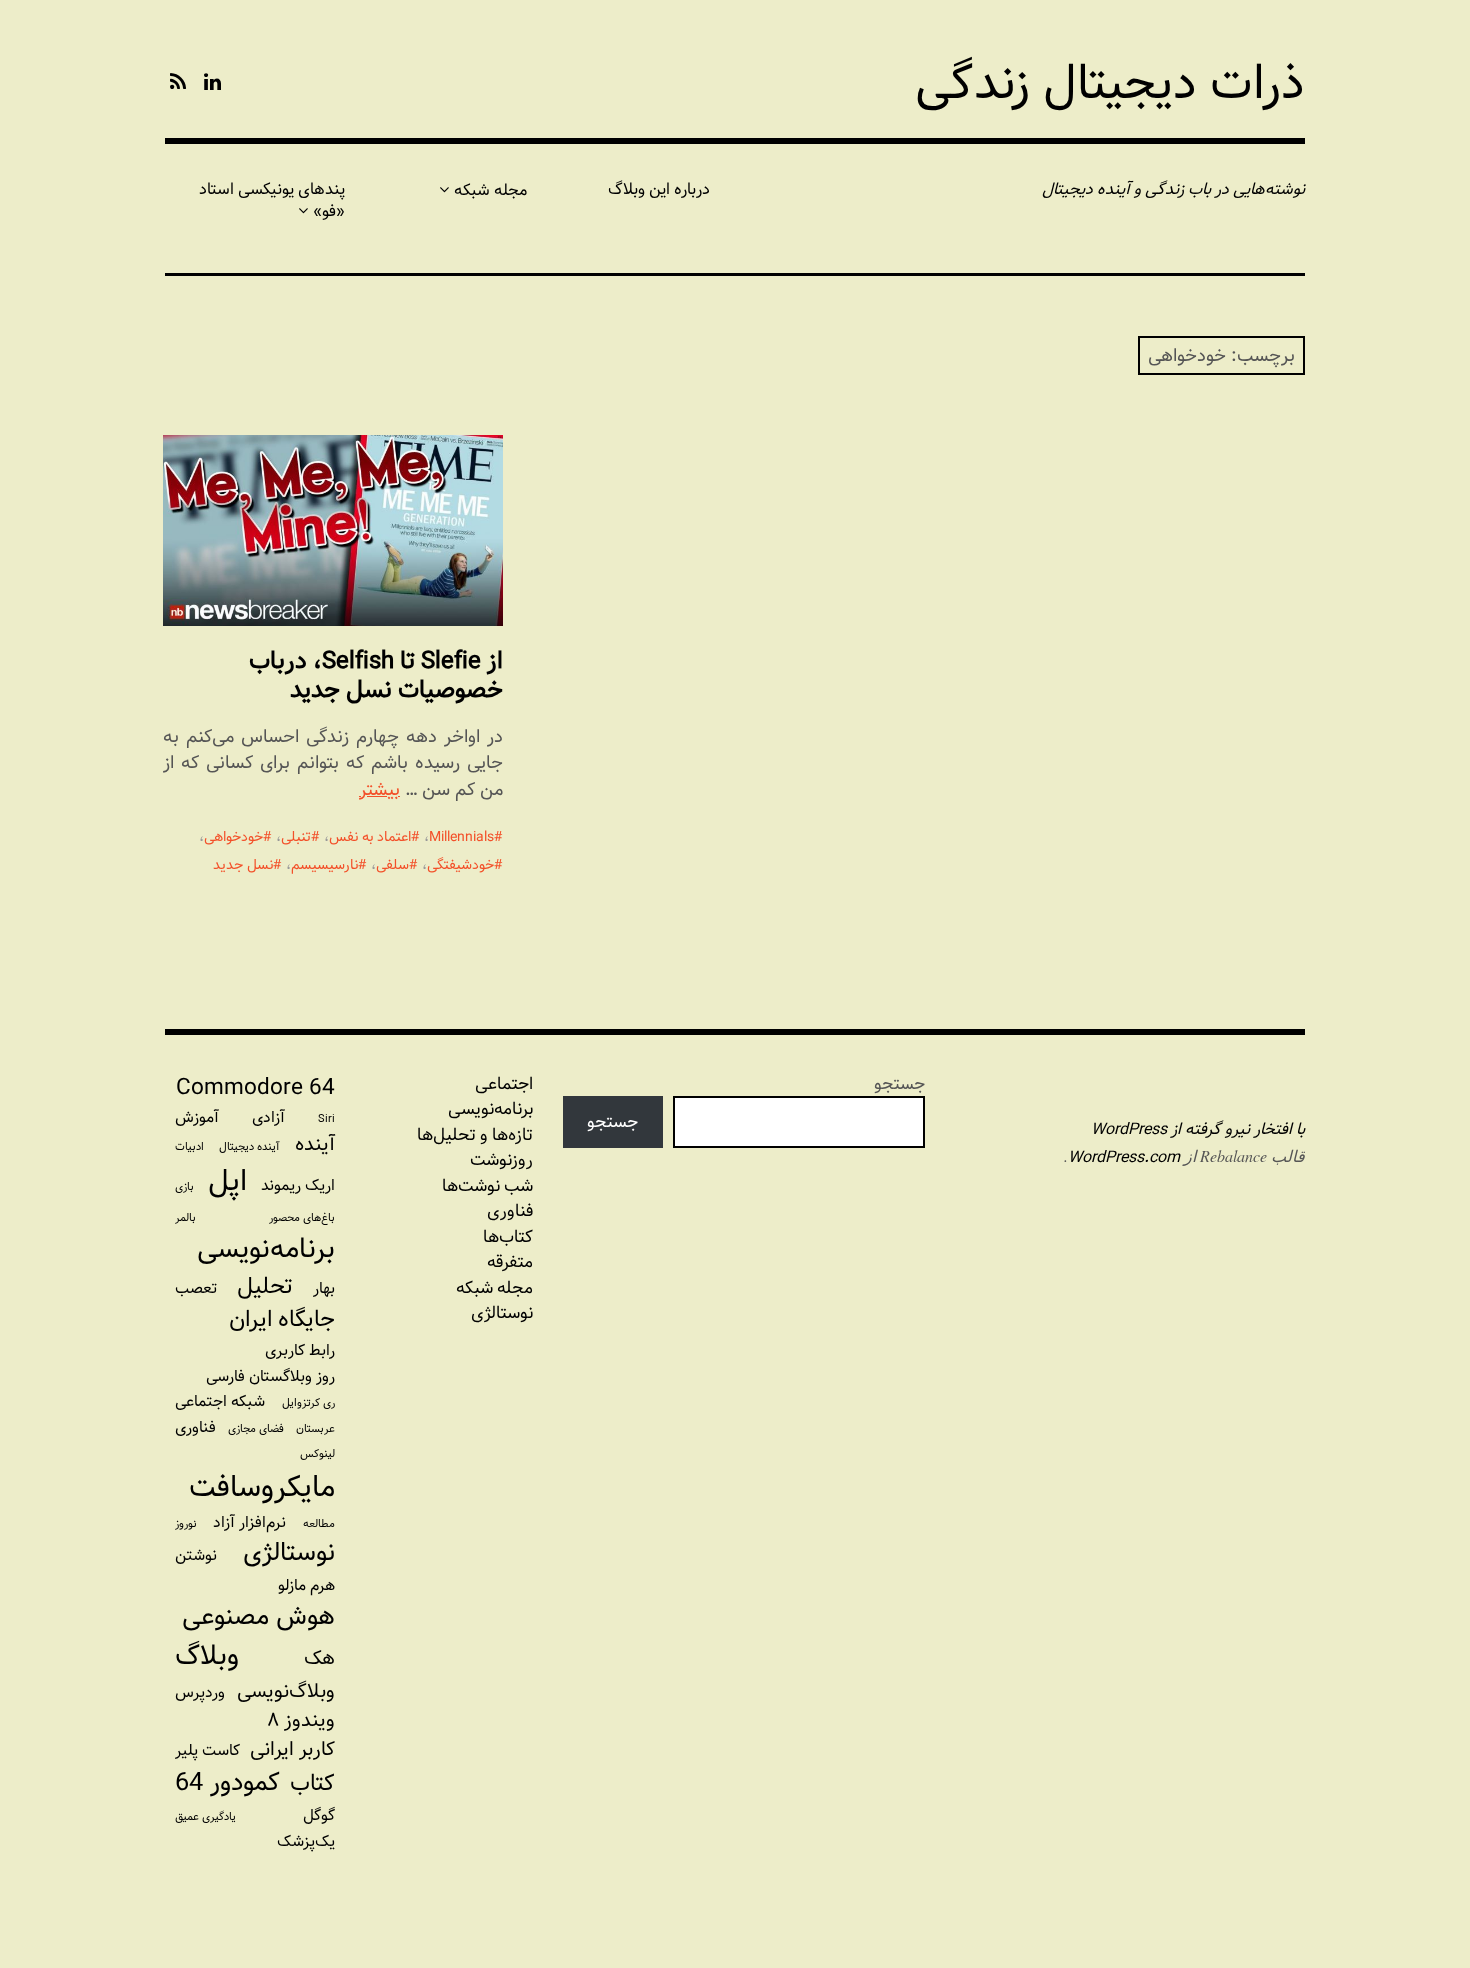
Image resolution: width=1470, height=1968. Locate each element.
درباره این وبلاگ (659, 189)
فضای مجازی (256, 1429)
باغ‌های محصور (302, 1218)
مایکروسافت (262, 1487)
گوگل (319, 1815)
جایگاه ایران (282, 1320)
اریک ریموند (298, 1185)
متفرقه (510, 1262)
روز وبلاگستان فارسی (270, 1376)
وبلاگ (207, 1656)
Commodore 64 (255, 1088)
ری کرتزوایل (308, 1403)
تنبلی (296, 837)
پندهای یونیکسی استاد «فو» (272, 200)
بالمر (185, 1218)
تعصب (196, 1288)
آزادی (268, 1117)
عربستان (315, 1429)
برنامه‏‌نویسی (490, 1109)
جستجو (899, 1083)
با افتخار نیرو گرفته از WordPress (1198, 1129)
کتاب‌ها (508, 1237)
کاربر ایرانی (292, 1749)
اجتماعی (504, 1084)
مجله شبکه (490, 190)
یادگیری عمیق (205, 1817)
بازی (184, 1187)
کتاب (312, 1784)
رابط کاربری (300, 1350)
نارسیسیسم (324, 865)
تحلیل (264, 1287)
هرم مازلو (306, 1585)
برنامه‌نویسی (266, 1249)
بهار (324, 1288)
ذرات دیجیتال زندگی (1110, 83)
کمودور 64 (227, 1783)
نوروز (186, 1524)
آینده (315, 1144)
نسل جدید (243, 865)
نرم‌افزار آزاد (249, 1522)
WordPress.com (1124, 1157)
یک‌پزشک (306, 1841)
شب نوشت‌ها (487, 1186)
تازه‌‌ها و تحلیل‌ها (475, 1135)
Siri (326, 1119)
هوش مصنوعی (258, 1617)
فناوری (510, 1211)
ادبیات (189, 1147)
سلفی (392, 865)
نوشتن (196, 1555)
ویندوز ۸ (301, 1720)
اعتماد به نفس (370, 837)
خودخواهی (233, 837)
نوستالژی (502, 1313)
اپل (227, 1181)
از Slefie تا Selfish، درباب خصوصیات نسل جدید (376, 675)
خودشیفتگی (460, 865)
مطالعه (319, 1524)
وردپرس (200, 1692)
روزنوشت (501, 1160)
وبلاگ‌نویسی (286, 1691)
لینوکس (317, 1454)
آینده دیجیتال (249, 1147)
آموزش (197, 1117)
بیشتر (379, 789)
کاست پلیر (207, 1750)
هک (319, 1658)
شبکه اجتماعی (220, 1401)
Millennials (461, 837)
